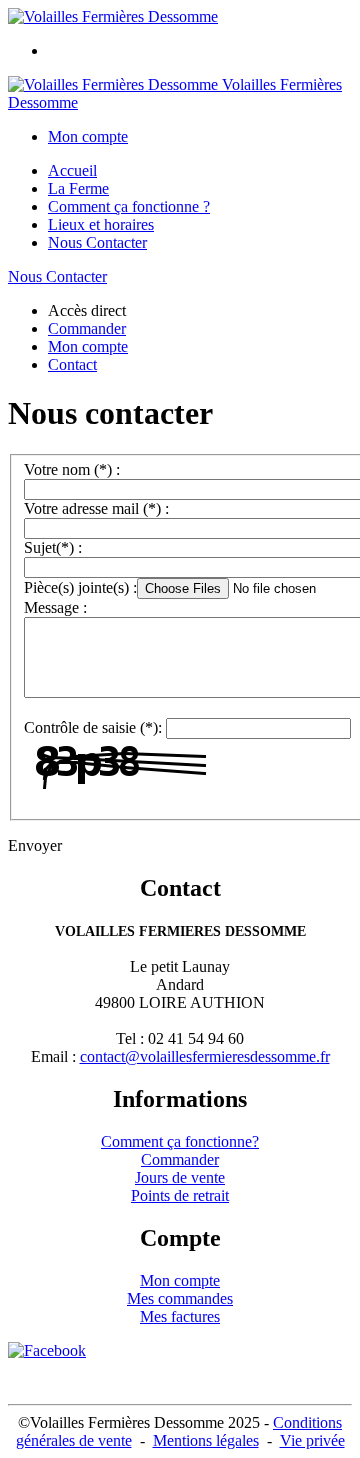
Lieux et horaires (101, 224)
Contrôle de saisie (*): (93, 727)
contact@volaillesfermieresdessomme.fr (205, 1056)
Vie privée (312, 1440)
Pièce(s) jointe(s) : (80, 587)
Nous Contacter (97, 242)
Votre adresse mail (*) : (96, 508)
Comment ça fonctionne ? (129, 206)
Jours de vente (180, 1177)
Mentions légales (206, 1440)
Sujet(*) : (53, 547)
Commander (180, 1159)
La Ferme (78, 188)
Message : (55, 607)
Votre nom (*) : (72, 469)
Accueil (72, 170)
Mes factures (180, 1316)
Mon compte (180, 1280)
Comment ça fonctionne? (180, 1141)
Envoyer (35, 845)
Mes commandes (180, 1298)
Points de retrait (180, 1195)
